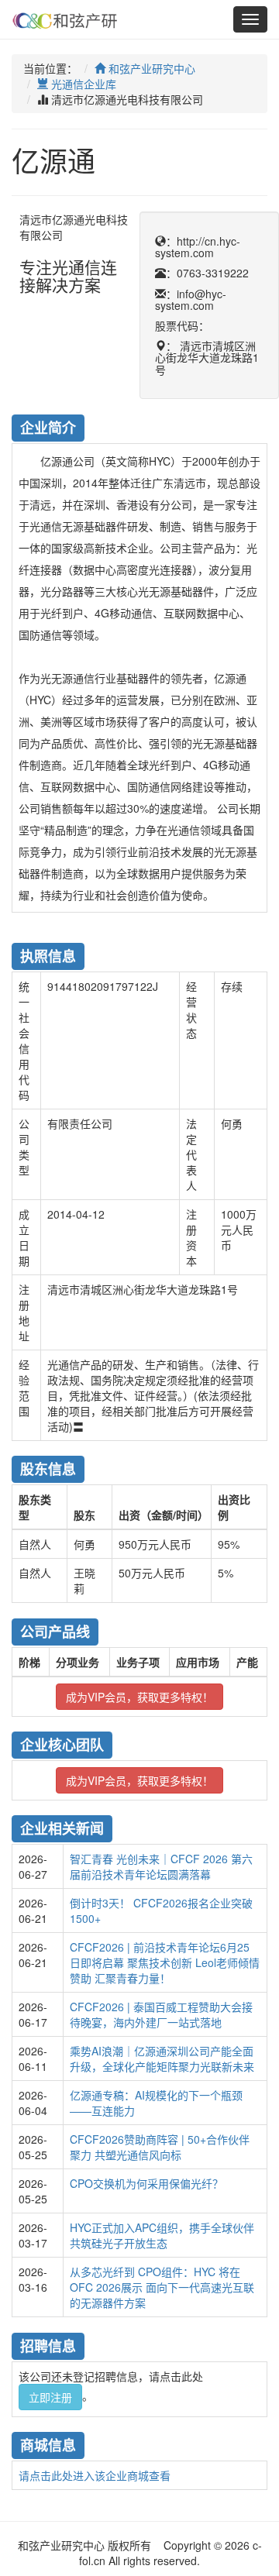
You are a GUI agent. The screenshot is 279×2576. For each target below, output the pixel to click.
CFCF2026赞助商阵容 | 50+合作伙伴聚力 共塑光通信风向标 (160, 2147)
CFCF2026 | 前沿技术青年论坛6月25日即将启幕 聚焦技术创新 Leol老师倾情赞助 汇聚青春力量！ (165, 1962)
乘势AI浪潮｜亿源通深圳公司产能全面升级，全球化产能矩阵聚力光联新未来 (162, 2058)
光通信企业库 (82, 84)
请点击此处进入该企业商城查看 (95, 2475)
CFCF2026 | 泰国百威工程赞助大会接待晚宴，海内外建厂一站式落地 (161, 2014)
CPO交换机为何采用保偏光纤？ (146, 2183)
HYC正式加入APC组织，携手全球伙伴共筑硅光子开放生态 (162, 2235)
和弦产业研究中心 (150, 68)
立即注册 (50, 2397)
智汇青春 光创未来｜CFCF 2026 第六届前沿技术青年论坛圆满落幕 (161, 1866)
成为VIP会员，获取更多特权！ (139, 1697)
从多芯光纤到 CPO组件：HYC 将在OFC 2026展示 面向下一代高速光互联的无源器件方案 (162, 2287)
